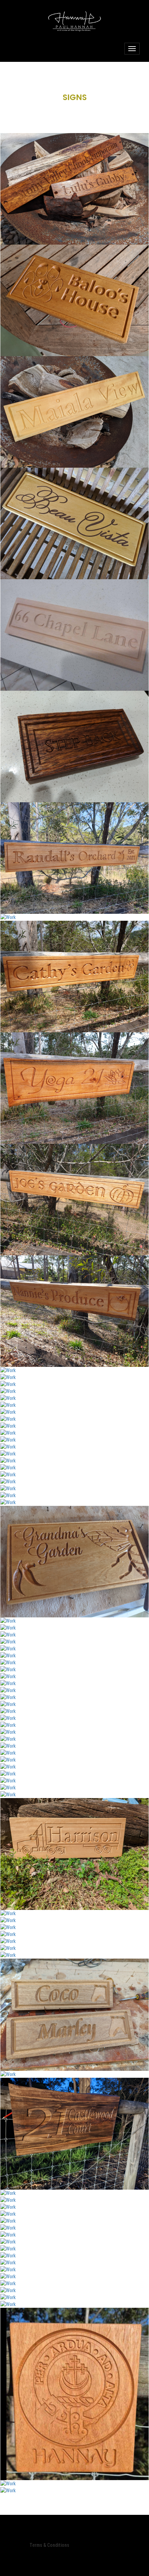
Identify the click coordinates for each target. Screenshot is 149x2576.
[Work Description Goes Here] (74, 189)
